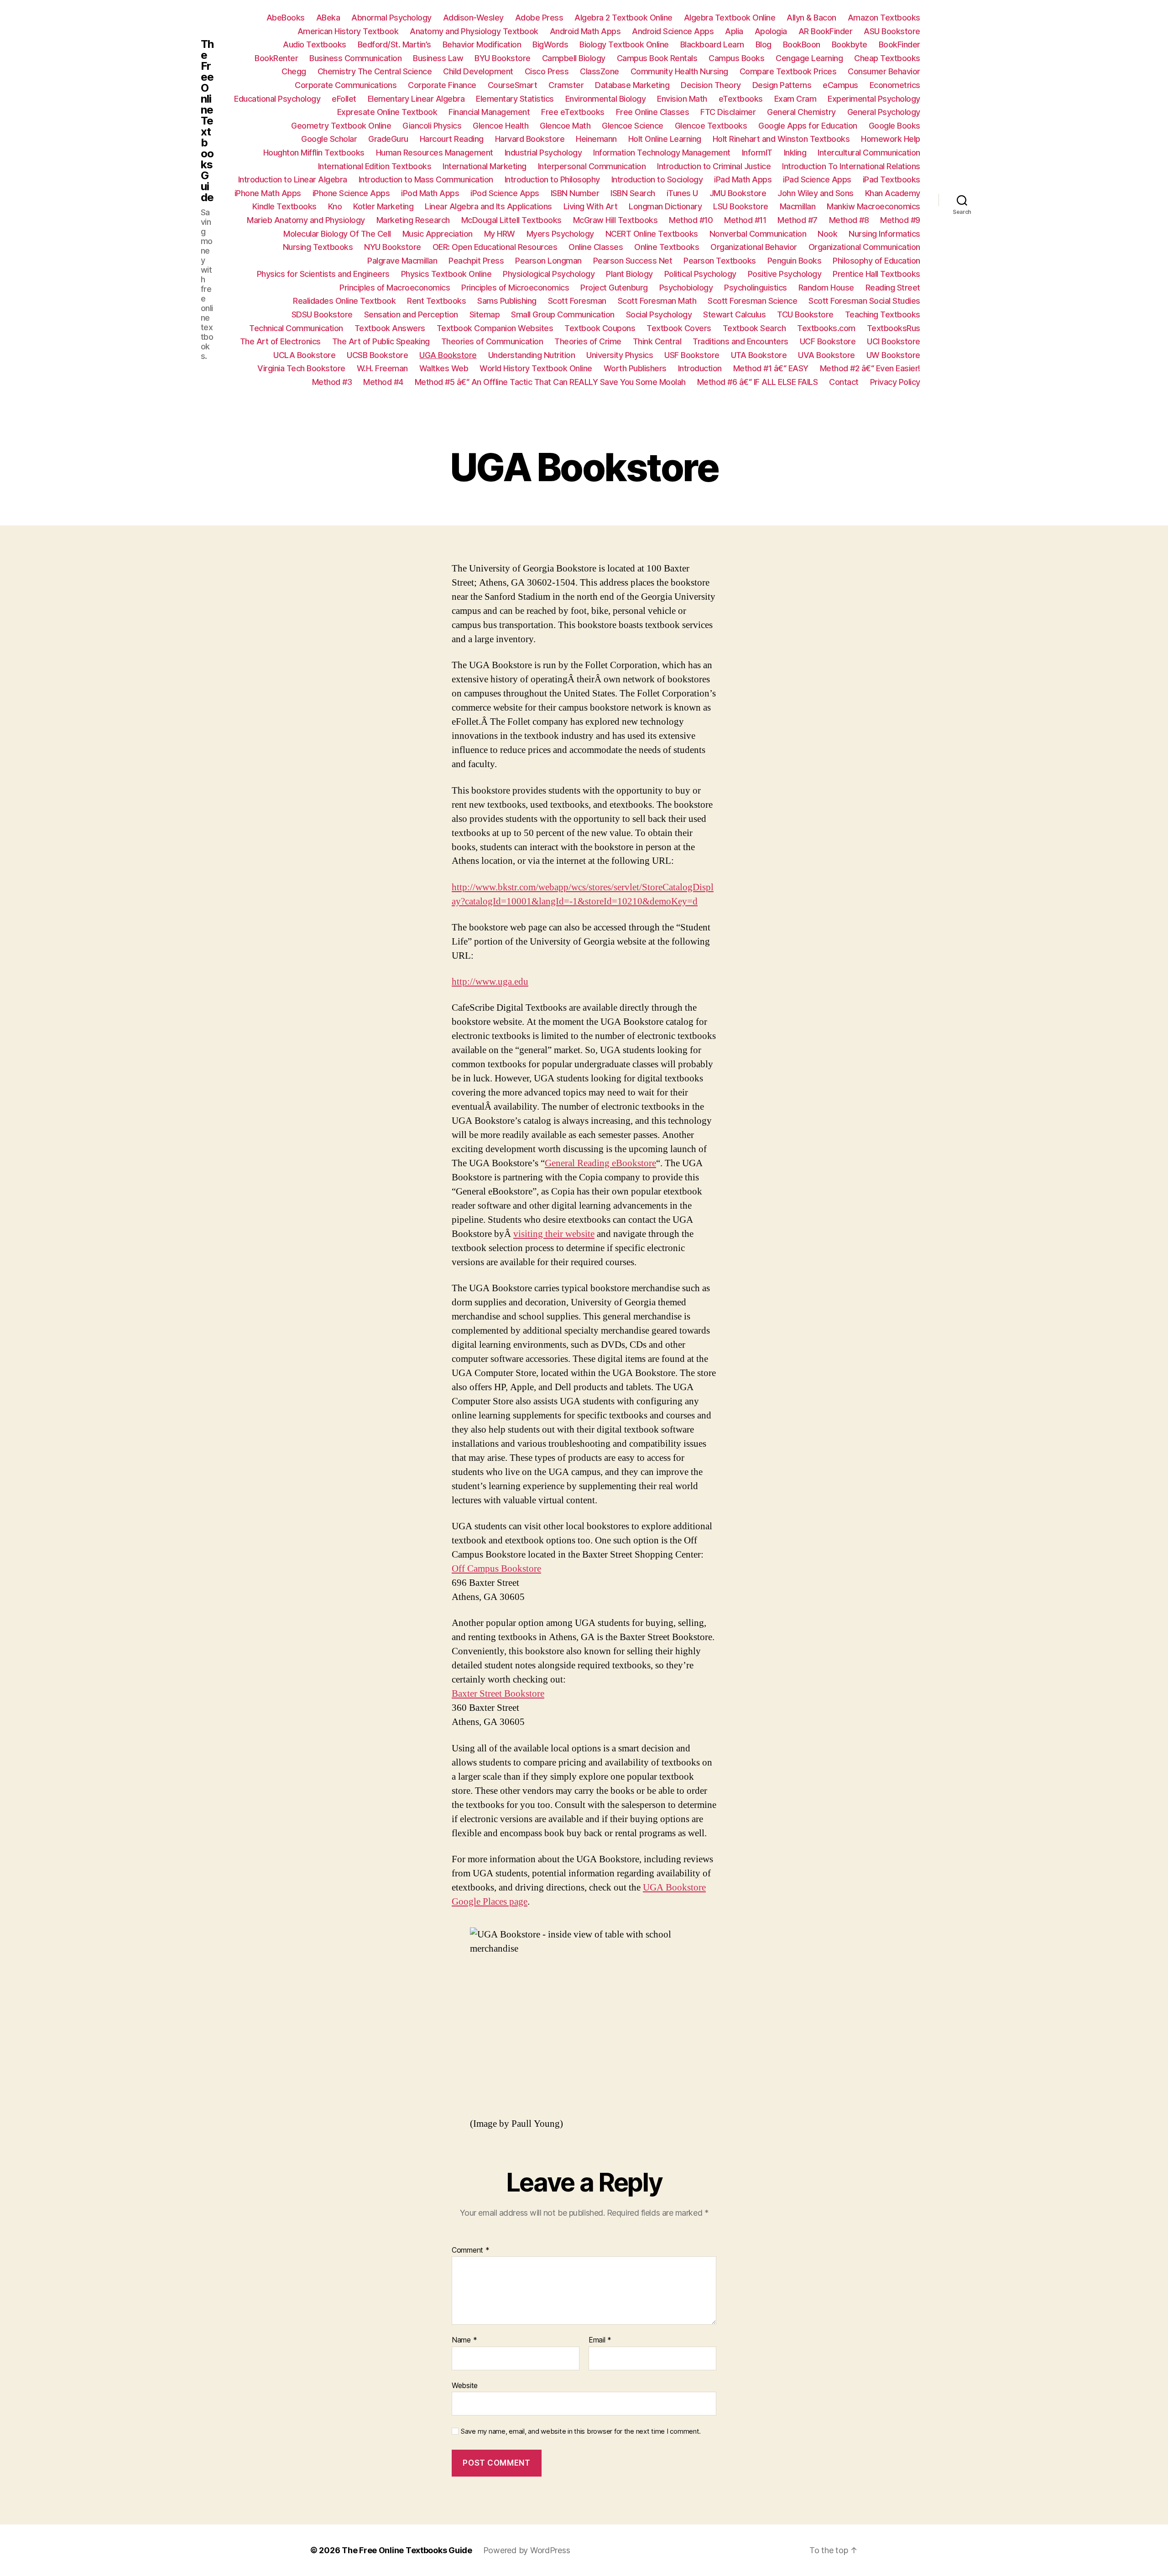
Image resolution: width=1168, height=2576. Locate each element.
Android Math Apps (585, 31)
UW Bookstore (893, 355)
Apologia (771, 31)
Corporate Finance (442, 85)
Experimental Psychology (874, 99)
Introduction (700, 368)
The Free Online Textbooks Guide (207, 121)
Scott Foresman (577, 301)
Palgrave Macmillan (402, 261)
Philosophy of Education (876, 261)
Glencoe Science (633, 126)
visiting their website (554, 1234)
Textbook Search (754, 328)
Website (465, 2385)
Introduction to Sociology (657, 179)
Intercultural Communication (869, 153)
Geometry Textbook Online (341, 126)
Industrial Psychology (543, 153)
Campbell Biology (574, 58)
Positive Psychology (785, 274)
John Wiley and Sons (816, 193)
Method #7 (798, 220)
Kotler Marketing (383, 206)
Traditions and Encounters (740, 341)
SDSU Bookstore (322, 314)
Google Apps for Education (808, 126)
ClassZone (600, 71)
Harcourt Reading (452, 139)
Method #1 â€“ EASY (771, 368)
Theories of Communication (492, 341)
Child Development (478, 71)
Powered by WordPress (527, 2550)
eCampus (840, 85)
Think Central (657, 341)
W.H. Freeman (382, 368)
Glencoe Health (501, 126)
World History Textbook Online (536, 368)
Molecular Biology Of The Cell (337, 234)
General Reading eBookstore (600, 1163)
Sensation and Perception (411, 314)
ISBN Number (575, 193)
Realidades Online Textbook (344, 301)
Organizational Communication (864, 247)
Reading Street (893, 288)
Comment (471, 2250)
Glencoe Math (565, 126)
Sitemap (485, 314)
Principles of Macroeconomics (395, 288)
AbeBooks (286, 18)
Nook (827, 234)
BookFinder (899, 44)
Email (600, 2340)
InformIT (757, 153)
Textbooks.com (826, 328)
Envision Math (682, 99)
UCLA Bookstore (304, 355)
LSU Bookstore (741, 206)
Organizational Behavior (754, 247)
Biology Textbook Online (624, 44)
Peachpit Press (476, 261)
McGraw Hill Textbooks (615, 220)
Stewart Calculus (734, 314)
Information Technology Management (662, 153)
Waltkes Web (444, 368)
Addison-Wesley (473, 18)
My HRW (500, 234)
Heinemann (596, 139)
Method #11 (745, 220)
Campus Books (736, 58)
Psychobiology (686, 288)
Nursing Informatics (884, 234)
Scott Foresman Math (657, 301)
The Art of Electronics (280, 341)
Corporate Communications (346, 85)
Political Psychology (700, 274)
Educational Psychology (277, 99)
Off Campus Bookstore (496, 1569)
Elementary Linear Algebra (416, 99)
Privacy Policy (895, 382)
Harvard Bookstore (530, 139)
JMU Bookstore (738, 193)
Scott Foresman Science (752, 301)
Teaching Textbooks (883, 314)
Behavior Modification (482, 44)
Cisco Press (547, 71)
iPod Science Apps (505, 193)
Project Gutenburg (614, 288)
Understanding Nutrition (532, 355)
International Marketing (485, 166)
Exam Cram (795, 99)
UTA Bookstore (759, 355)
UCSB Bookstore (377, 355)
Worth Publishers (635, 368)
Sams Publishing (507, 301)
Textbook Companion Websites (495, 328)
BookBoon (802, 44)
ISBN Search (633, 193)
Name (464, 2340)
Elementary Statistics (515, 99)
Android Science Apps (673, 31)
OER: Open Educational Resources (495, 247)
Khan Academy (893, 193)
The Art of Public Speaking (381, 341)
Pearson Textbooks (720, 261)
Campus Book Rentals (657, 58)
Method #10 (691, 220)
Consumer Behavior (884, 71)
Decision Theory (711, 85)
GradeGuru (388, 139)
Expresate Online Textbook (387, 112)
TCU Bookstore (805, 314)
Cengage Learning (809, 58)
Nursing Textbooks (318, 247)
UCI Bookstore (894, 341)
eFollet (344, 99)
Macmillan (798, 206)
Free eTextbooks (573, 112)
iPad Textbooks (892, 179)
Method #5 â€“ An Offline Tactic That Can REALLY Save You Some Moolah (550, 382)
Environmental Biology (606, 99)
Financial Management (489, 112)
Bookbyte (850, 44)
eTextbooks (741, 99)
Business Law (438, 58)
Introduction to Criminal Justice (714, 166)
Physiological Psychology (549, 274)
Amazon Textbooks (884, 18)
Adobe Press (539, 18)
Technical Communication (296, 328)
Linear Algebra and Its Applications (488, 206)
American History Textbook (348, 31)
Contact (844, 382)
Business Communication (355, 58)
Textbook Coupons (600, 328)
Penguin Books (795, 261)
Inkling (795, 153)
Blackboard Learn (712, 44)
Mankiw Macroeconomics (873, 206)
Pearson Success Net (633, 261)
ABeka (328, 18)
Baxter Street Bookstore (498, 1694)
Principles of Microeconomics (515, 288)
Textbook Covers (679, 328)
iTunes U (682, 193)
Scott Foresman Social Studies (864, 301)
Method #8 (849, 220)
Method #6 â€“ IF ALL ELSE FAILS (758, 382)
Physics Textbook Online (446, 274)
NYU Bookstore (393, 247)
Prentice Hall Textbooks (876, 274)
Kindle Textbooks (284, 206)
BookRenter (276, 58)
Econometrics (895, 85)
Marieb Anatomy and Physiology (306, 220)
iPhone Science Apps (351, 193)
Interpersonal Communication (592, 166)
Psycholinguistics (756, 288)
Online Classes (596, 247)
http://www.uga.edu (490, 982)
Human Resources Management (435, 153)
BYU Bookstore (503, 58)
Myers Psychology (560, 234)
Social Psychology (659, 314)
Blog (764, 44)
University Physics (620, 355)
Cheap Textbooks (887, 58)
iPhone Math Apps (268, 193)
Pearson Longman (548, 261)
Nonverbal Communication (758, 234)
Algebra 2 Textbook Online (623, 18)
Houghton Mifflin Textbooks (314, 153)
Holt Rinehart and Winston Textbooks (781, 139)
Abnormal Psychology (391, 18)
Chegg (294, 71)
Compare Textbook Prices (788, 71)
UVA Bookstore (826, 355)
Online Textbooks (667, 247)
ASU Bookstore (892, 31)
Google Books (894, 126)
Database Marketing (632, 85)
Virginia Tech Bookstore (301, 368)
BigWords (550, 44)
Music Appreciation (438, 234)
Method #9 (900, 220)
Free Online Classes (653, 112)
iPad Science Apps (817, 179)
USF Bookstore (692, 355)
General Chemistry (801, 112)
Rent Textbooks (436, 301)
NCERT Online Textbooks (652, 234)
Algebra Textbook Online (730, 18)
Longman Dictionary (665, 206)
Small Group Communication (563, 314)
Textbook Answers (390, 328)
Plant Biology (629, 274)
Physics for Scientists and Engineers (323, 274)
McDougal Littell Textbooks (511, 220)
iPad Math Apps (743, 179)
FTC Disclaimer (728, 112)
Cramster (566, 85)
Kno (335, 206)
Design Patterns (782, 85)
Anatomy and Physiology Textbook (474, 31)
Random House (826, 288)
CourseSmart (513, 85)
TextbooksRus (894, 328)
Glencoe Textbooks (711, 126)
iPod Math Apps (430, 193)
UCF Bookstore (828, 341)
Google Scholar (329, 139)
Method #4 (383, 382)
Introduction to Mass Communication (426, 179)
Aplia (734, 31)
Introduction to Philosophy (552, 179)
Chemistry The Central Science (375, 71)
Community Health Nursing (679, 71)
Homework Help (891, 139)
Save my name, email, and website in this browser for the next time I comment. (581, 2431)
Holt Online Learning (665, 139)
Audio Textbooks (315, 44)
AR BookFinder (826, 31)
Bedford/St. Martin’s (394, 44)
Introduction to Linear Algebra (293, 179)
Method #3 (332, 382)
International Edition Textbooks (375, 166)
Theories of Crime (588, 341)
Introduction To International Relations (851, 166)
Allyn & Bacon (811, 18)
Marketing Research (413, 220)
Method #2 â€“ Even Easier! (870, 368)
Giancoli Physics (432, 126)
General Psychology (884, 112)
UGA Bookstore (448, 355)
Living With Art (591, 206)
